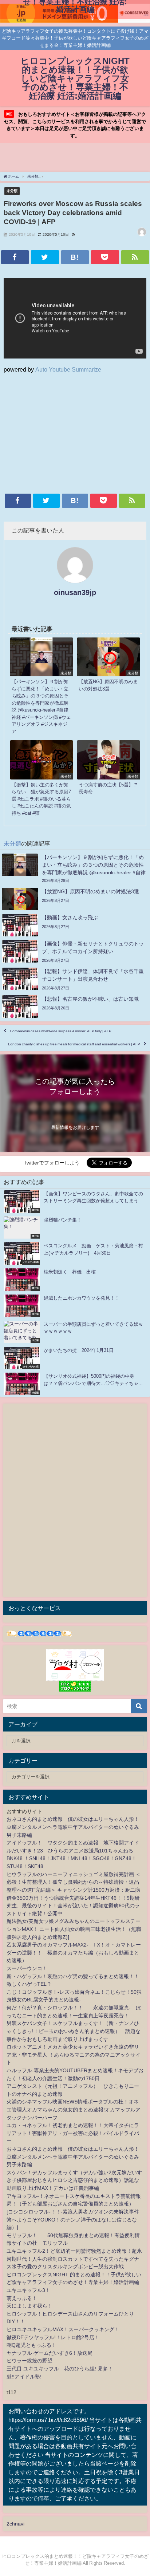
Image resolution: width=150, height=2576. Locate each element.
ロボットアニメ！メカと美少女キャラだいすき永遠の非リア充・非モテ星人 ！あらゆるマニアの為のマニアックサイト (74, 2055)
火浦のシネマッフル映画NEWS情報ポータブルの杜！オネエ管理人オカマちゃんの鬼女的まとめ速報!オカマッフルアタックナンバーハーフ (74, 2109)
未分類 (12, 191)
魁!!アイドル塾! (24, 2377)
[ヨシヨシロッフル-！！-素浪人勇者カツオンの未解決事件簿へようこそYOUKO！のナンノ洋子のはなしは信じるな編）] (73, 2219)
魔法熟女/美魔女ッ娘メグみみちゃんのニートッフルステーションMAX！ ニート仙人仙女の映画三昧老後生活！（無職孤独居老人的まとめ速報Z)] (74, 1929)
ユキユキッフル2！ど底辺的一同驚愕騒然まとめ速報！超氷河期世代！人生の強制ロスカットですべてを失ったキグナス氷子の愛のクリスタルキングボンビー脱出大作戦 (74, 2259)
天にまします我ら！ (29, 2306)
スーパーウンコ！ (27, 1968)
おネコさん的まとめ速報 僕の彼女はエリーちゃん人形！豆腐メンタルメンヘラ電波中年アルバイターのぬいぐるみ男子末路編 (73, 1827)
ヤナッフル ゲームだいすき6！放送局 (50, 2353)
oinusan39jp (75, 592)
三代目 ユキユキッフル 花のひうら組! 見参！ (60, 2369)
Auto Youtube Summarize (68, 369)
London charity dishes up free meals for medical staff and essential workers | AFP (74, 1044)
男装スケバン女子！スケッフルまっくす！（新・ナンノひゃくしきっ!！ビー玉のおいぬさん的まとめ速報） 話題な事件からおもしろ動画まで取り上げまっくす (74, 2031)
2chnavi (15, 2524)
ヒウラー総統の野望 (29, 2361)
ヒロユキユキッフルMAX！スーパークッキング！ (63, 2329)
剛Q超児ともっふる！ (31, 2345)
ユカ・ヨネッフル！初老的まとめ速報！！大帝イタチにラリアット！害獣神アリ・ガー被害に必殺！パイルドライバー (73, 2133)
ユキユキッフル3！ (28, 2290)
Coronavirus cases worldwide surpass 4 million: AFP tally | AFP (61, 1031)
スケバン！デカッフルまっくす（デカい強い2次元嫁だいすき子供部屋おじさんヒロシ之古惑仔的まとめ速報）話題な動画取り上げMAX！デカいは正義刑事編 (74, 2180)
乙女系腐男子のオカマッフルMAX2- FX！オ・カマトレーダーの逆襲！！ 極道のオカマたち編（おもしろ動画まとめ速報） (74, 1953)
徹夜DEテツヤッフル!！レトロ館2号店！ (53, 2337)
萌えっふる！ (22, 2298)
